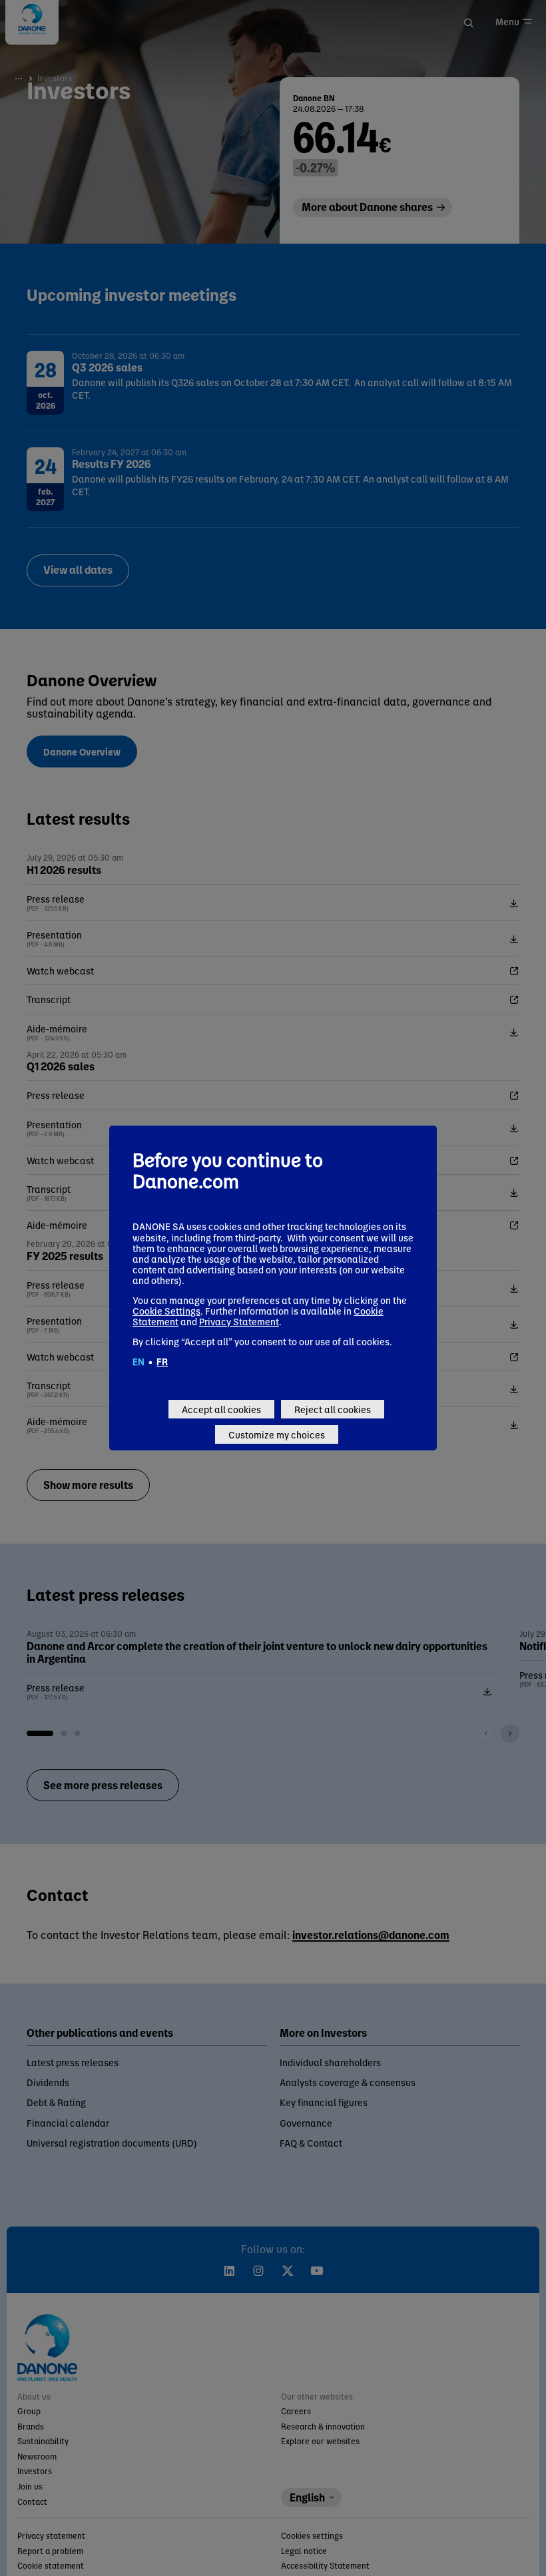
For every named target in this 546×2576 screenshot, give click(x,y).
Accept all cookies (221, 1409)
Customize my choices (277, 1434)
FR (162, 1361)
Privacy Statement (239, 1321)
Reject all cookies (333, 1409)
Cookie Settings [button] (166, 1311)
